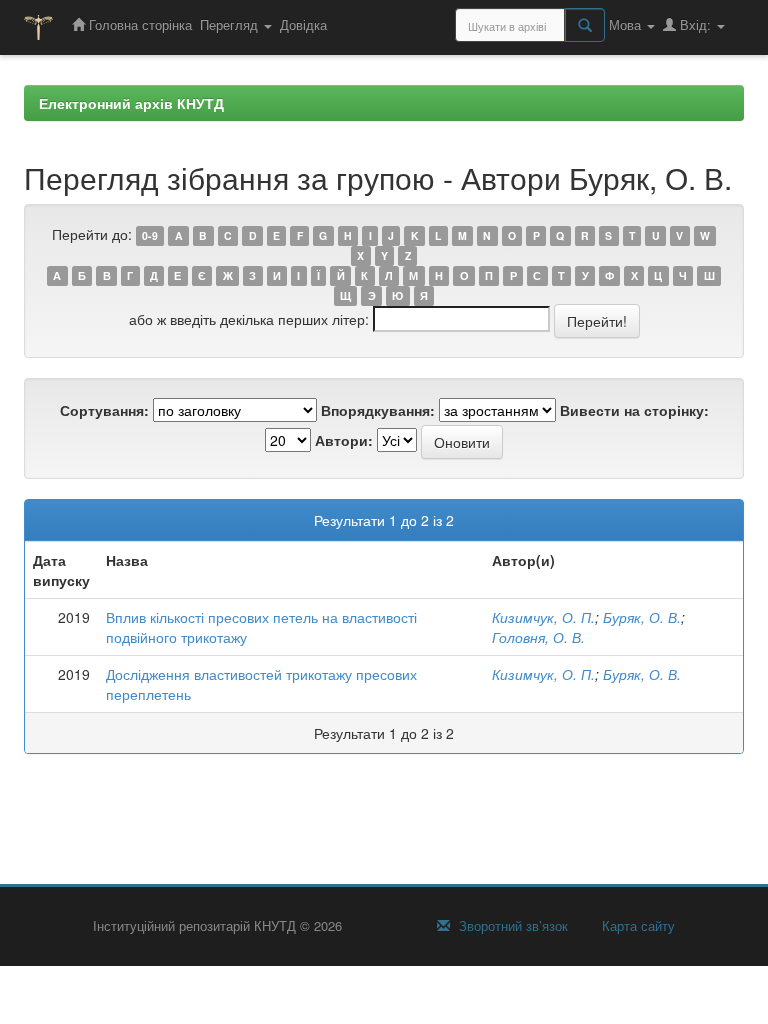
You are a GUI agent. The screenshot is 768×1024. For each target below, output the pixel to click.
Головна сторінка (138, 24)
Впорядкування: (378, 410)
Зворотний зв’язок (511, 926)
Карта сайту (636, 926)
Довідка (303, 24)
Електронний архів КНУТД (131, 103)
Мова (627, 24)
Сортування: (104, 410)
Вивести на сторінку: (634, 410)
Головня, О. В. (538, 637)
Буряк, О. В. (642, 617)
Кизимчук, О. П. (543, 617)
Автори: (344, 440)
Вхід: (695, 24)
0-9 (150, 235)
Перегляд (231, 24)
